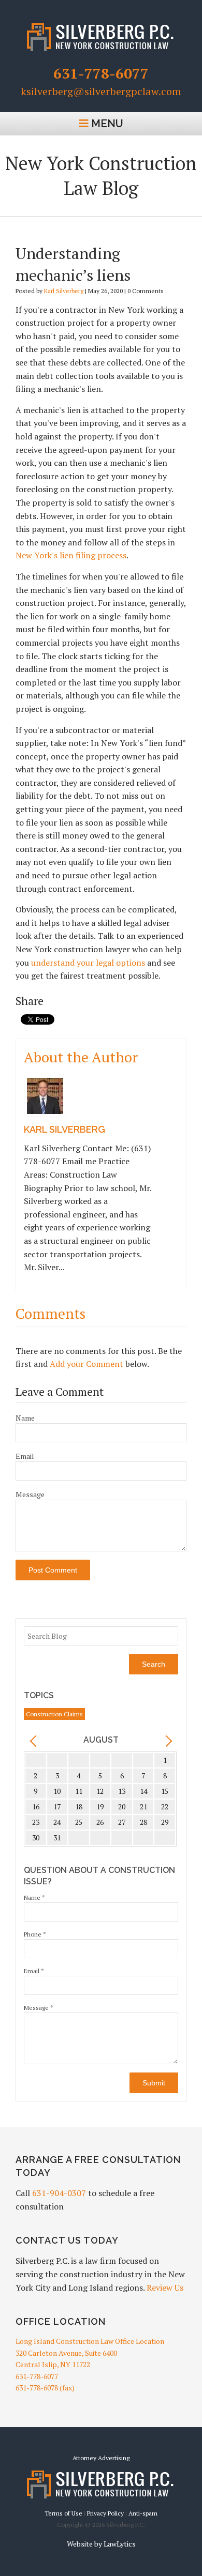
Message (30, 1494)
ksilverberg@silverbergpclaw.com (101, 92)
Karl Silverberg (64, 291)
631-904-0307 (59, 2193)
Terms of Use (63, 2513)
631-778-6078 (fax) (45, 2388)
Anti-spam (143, 2513)
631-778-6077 (101, 73)
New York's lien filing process (71, 555)
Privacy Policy (105, 2513)
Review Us (165, 2288)
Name (25, 1418)
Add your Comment (86, 1364)
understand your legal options (88, 963)
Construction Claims (54, 1714)
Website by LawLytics (101, 2544)
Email (25, 1456)
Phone (35, 1934)
